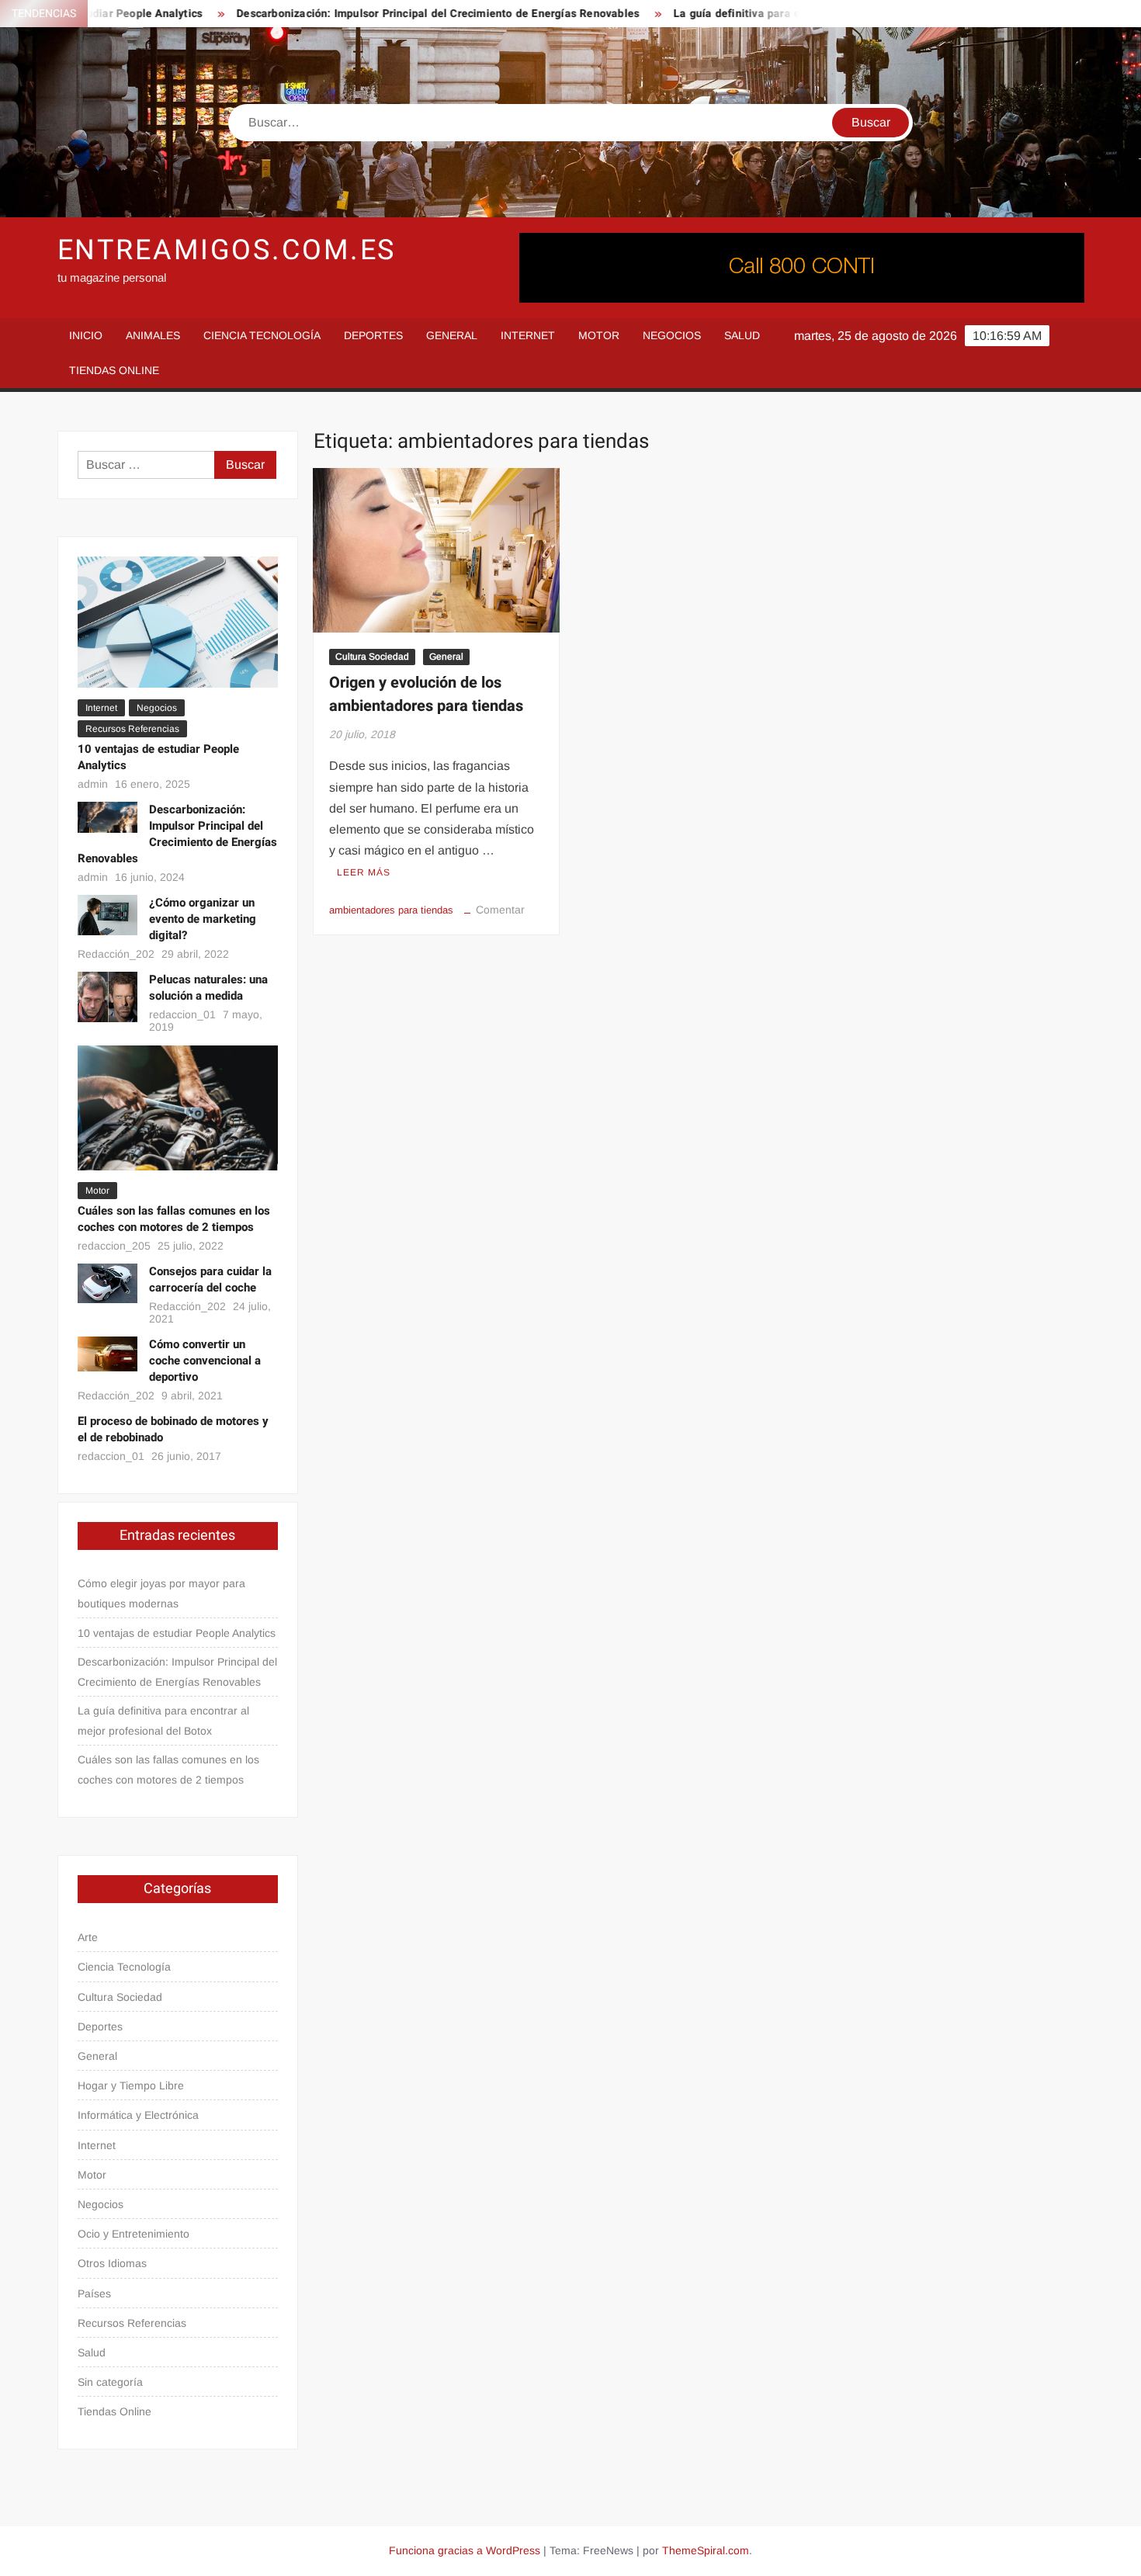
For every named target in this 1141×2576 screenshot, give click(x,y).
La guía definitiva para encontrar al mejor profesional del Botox (792, 14)
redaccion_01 (182, 1014)
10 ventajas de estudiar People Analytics (158, 757)
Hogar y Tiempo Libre (131, 2085)
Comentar (500, 910)
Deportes (373, 335)
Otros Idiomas (112, 2263)
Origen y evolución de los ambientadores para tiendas (426, 694)
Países (94, 2293)
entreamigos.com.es (227, 250)
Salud (742, 335)
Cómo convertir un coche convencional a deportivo (205, 1361)
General (452, 335)
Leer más (364, 872)
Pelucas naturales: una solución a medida (208, 988)
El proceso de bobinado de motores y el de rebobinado (173, 1429)
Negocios (672, 335)
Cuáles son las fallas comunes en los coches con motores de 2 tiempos (174, 1219)
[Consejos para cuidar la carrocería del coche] (108, 1283)
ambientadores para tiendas (391, 910)
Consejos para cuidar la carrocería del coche (210, 1279)
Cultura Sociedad (372, 657)
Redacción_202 (116, 954)
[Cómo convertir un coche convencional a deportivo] (108, 1353)
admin (93, 784)
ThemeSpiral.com (706, 2550)
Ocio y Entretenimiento (134, 2234)
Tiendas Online (114, 370)
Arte (88, 1937)
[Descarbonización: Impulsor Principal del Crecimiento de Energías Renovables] (108, 816)
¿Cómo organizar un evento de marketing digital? (203, 919)
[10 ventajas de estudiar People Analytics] (178, 621)
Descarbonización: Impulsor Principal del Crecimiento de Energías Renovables (392, 14)
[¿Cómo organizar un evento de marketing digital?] (108, 914)
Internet (528, 335)
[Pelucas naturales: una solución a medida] (108, 996)
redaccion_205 (114, 1246)
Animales (153, 335)
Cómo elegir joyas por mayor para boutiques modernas (161, 1593)
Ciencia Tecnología (262, 335)
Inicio (86, 335)
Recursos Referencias (132, 729)
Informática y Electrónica (138, 2115)
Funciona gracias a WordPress (465, 2550)
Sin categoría (110, 2382)
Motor (599, 335)
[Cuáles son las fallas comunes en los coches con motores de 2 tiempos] (178, 1107)
